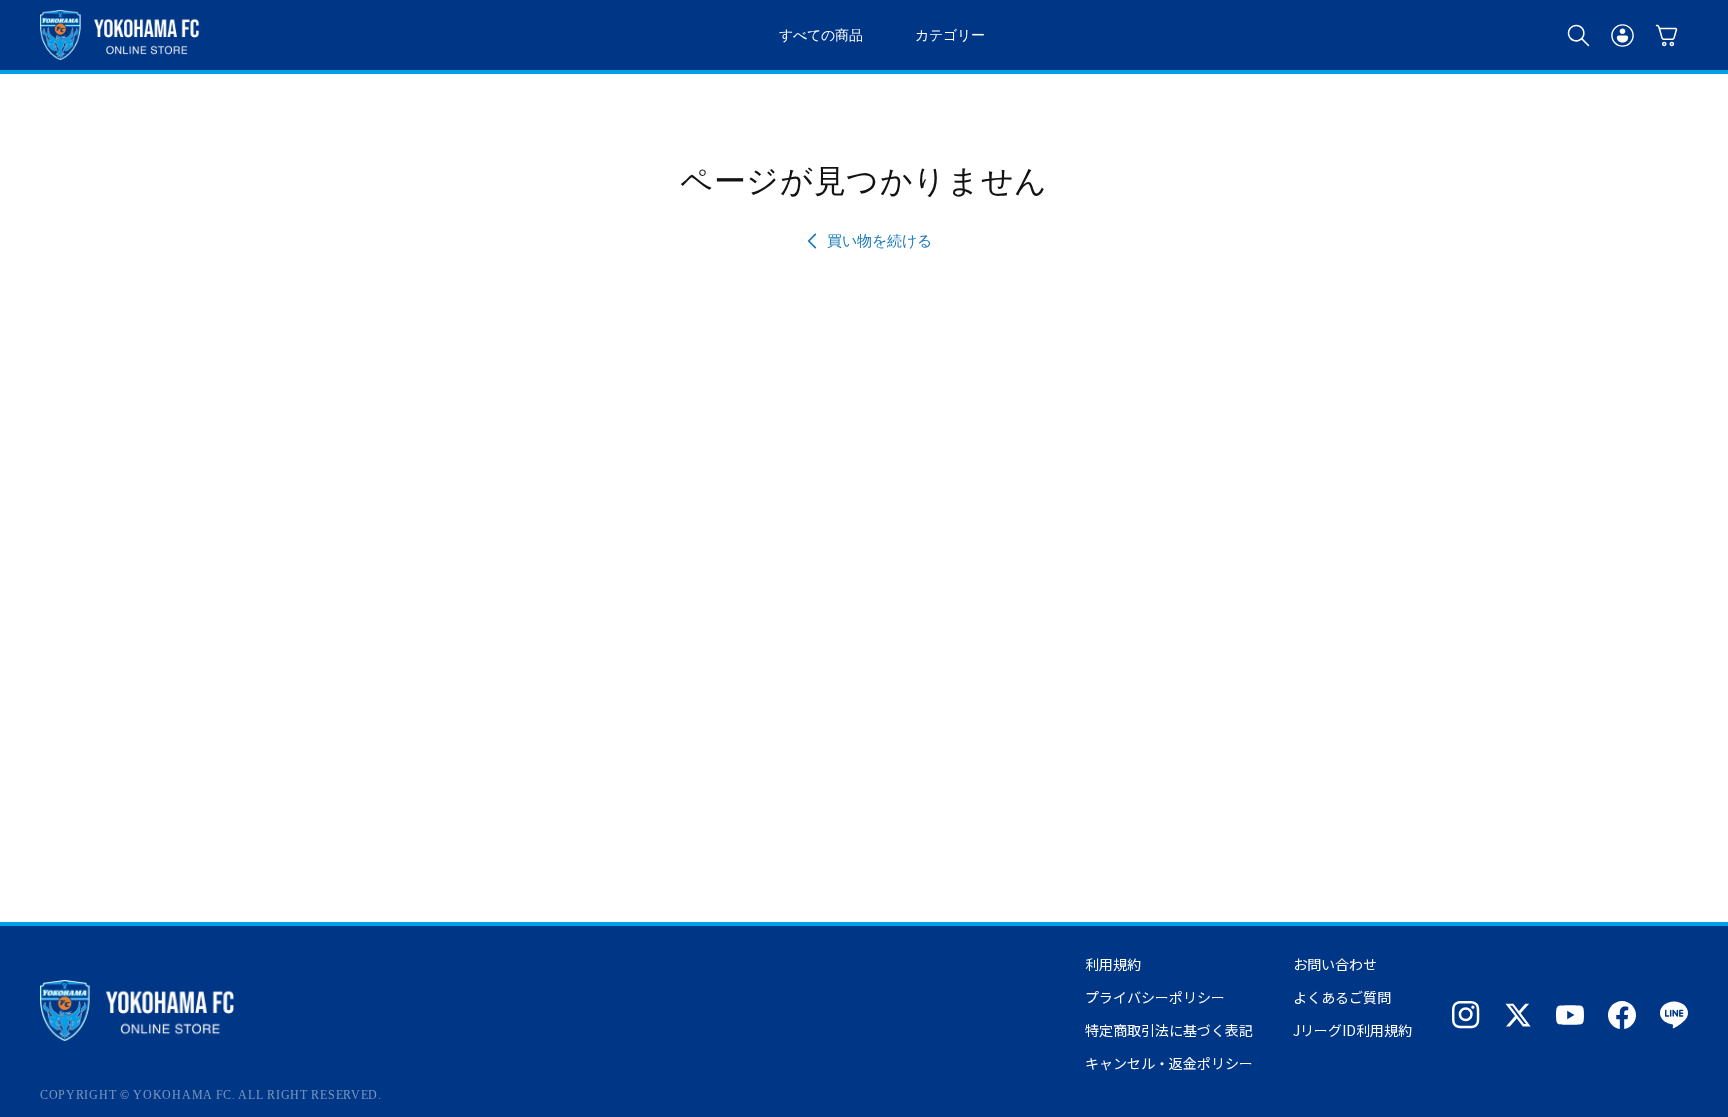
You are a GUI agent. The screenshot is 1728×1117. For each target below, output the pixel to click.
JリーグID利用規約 (1352, 1030)
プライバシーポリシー (1155, 997)
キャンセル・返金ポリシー (1169, 1063)
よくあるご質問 (1342, 997)
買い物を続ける (879, 240)
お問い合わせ (1335, 964)
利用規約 (1113, 964)
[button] (1578, 35)
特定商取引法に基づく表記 (1169, 1030)
